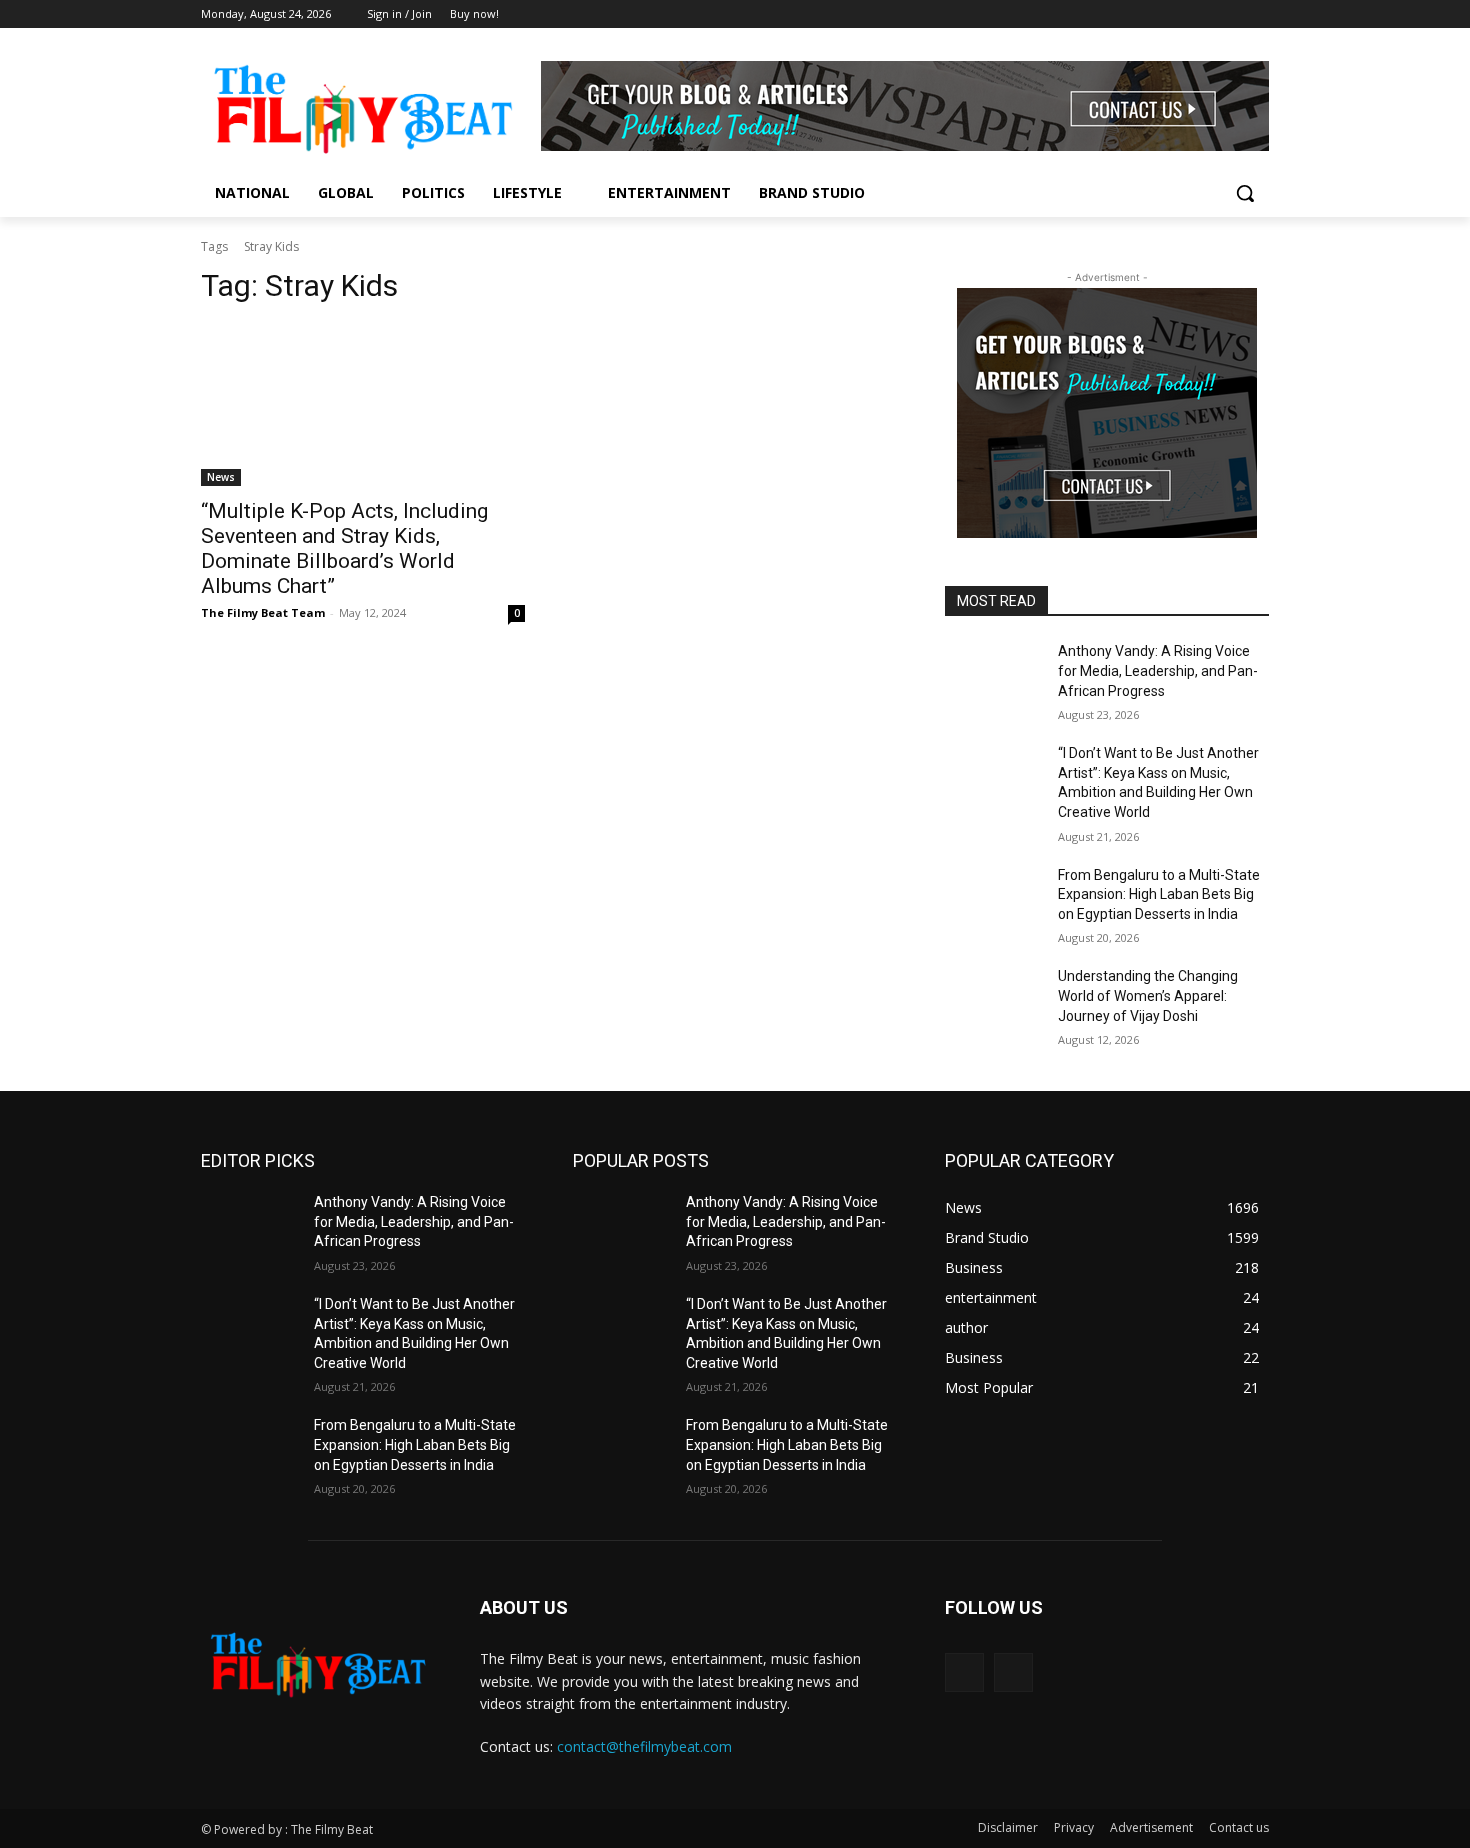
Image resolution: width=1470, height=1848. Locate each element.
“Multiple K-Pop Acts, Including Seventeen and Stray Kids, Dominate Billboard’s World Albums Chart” (344, 548)
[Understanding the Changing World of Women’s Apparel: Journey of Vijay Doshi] (993, 1001)
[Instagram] (1257, 14)
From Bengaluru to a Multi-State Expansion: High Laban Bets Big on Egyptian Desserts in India (1159, 894)
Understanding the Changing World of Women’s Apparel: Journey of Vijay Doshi (1148, 995)
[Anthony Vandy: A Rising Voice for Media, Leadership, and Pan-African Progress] (993, 676)
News (221, 477)
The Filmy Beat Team (263, 612)
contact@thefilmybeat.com (644, 1746)
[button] (1245, 193)
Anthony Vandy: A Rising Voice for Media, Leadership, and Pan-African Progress (1158, 670)
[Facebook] (1229, 14)
